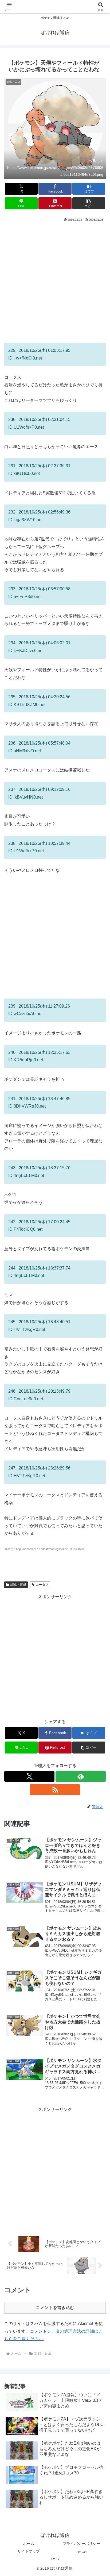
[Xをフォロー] (29, 1776)
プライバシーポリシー (81, 2544)
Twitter (81, 2551)
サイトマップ (29, 2551)
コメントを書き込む (55, 2308)
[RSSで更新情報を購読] (55, 1790)
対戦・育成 (18, 1585)
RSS (55, 2559)
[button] (89, 203)
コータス (42, 1585)
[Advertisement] (55, 280)
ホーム (29, 2544)
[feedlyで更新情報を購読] (81, 1776)
